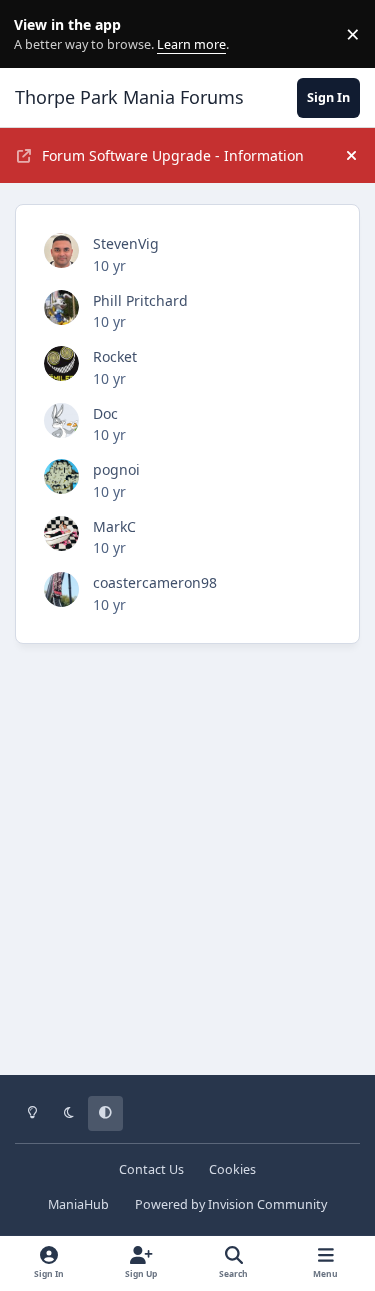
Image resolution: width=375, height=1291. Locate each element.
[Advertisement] (187, 873)
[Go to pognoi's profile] (61, 476)
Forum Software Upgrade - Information (173, 155)
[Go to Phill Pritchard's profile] (61, 307)
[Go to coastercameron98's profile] (61, 589)
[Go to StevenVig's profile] (61, 250)
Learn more (38, 34)
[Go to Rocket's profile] (61, 363)
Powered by (231, 1204)
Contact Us (151, 1169)
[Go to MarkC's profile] (61, 533)
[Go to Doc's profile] (61, 420)
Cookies (232, 1169)
